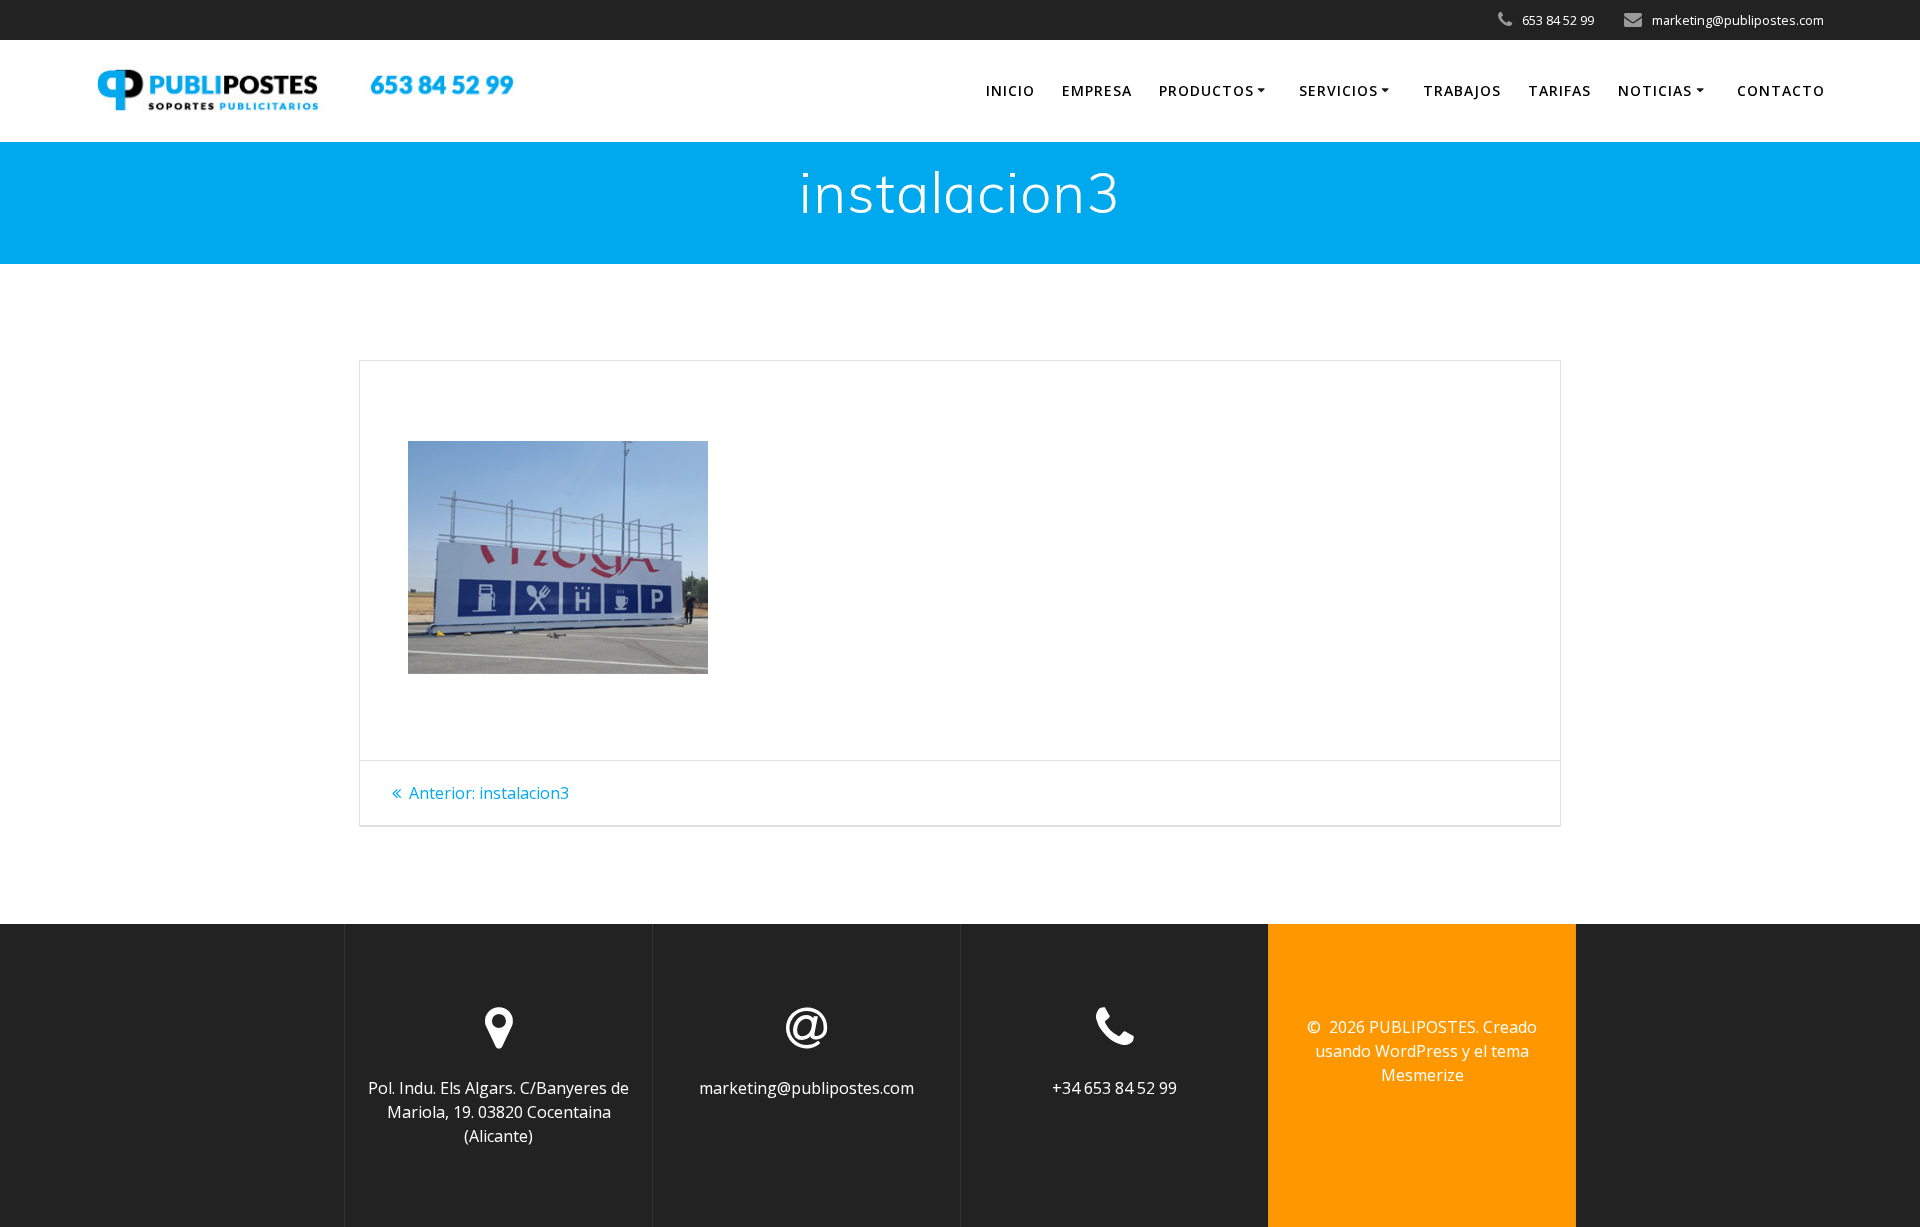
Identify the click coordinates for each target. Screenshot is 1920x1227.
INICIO (1010, 90)
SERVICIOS (1338, 90)
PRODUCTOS (1206, 90)
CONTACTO (1781, 90)
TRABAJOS (1462, 90)
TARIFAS (1559, 90)
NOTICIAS (1655, 90)
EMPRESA (1097, 90)
